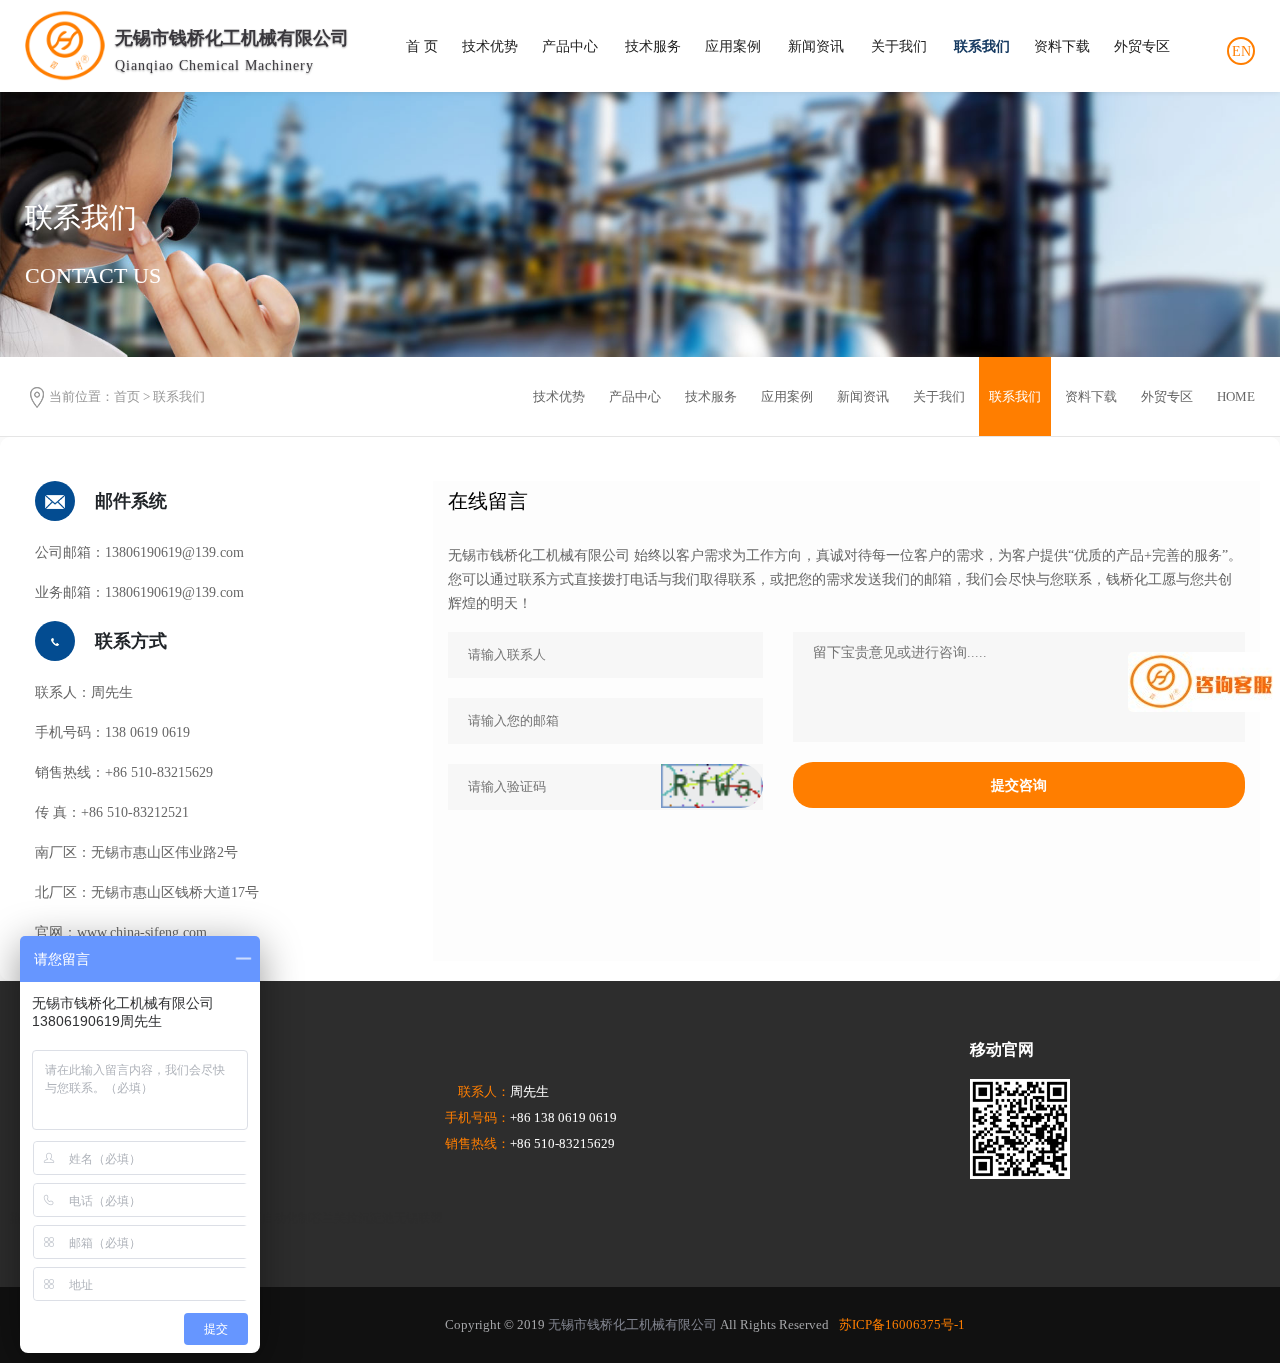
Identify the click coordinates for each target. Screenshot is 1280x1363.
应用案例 (733, 46)
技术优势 (490, 46)
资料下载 (1062, 46)
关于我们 (899, 46)
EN (1241, 51)
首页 (127, 396)
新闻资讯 (816, 46)
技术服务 (653, 46)
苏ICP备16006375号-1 (902, 1324)
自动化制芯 (292, 1218)
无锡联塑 (418, 1218)
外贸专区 (1142, 46)
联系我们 (982, 46)
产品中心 (570, 46)
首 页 (422, 46)
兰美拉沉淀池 (358, 1218)
